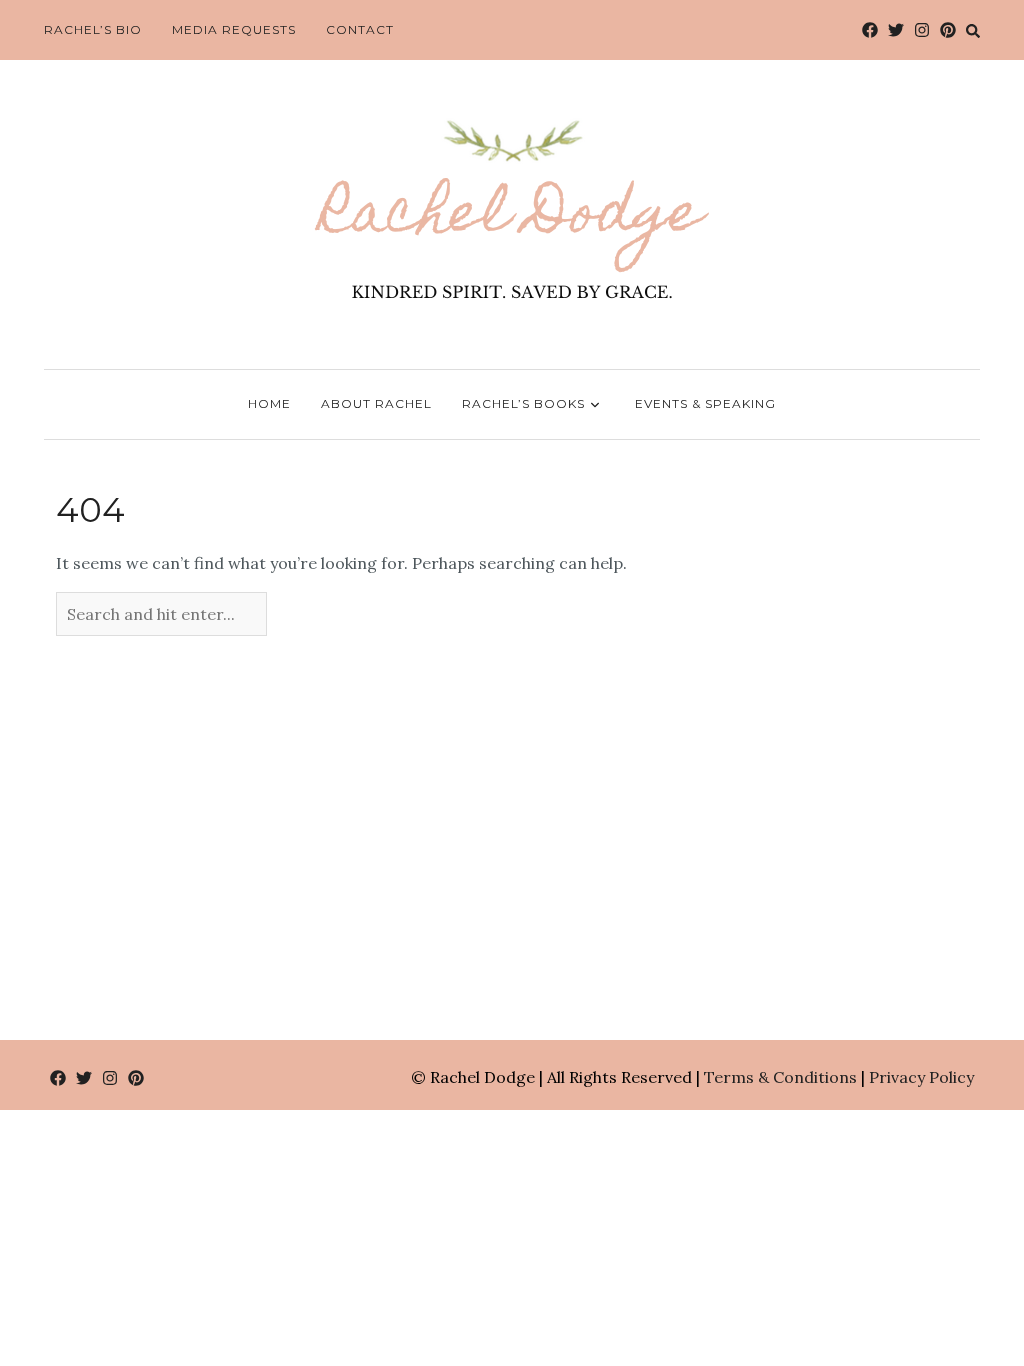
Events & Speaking (705, 403)
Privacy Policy (921, 1077)
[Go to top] (971, 1268)
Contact (360, 29)
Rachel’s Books (523, 403)
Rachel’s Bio (93, 29)
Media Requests (234, 29)
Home (269, 403)
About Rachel (376, 403)
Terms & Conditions (780, 1077)
